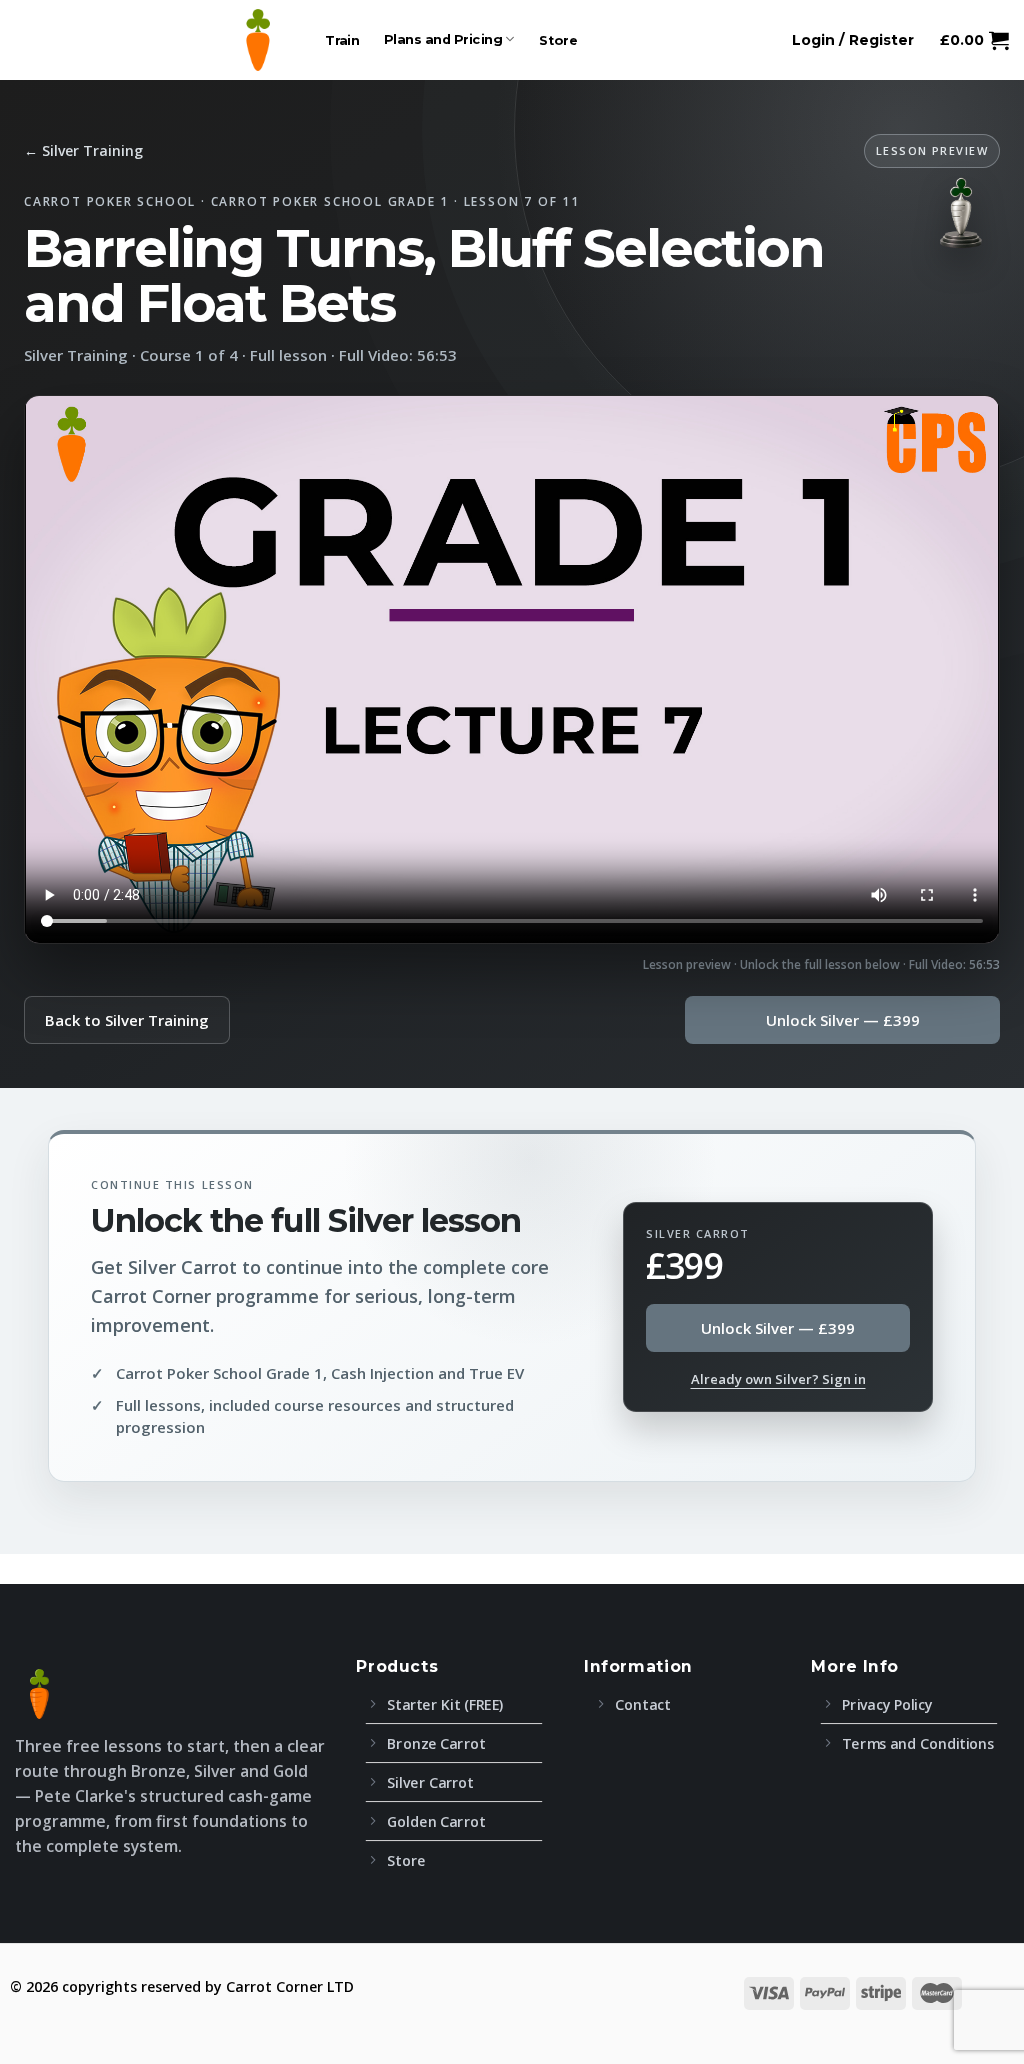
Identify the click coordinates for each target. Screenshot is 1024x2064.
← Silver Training (83, 150)
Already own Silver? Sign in (778, 1379)
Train (342, 40)
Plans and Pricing (444, 40)
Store (558, 40)
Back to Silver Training (127, 1020)
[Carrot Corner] (258, 40)
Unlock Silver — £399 (843, 1020)
